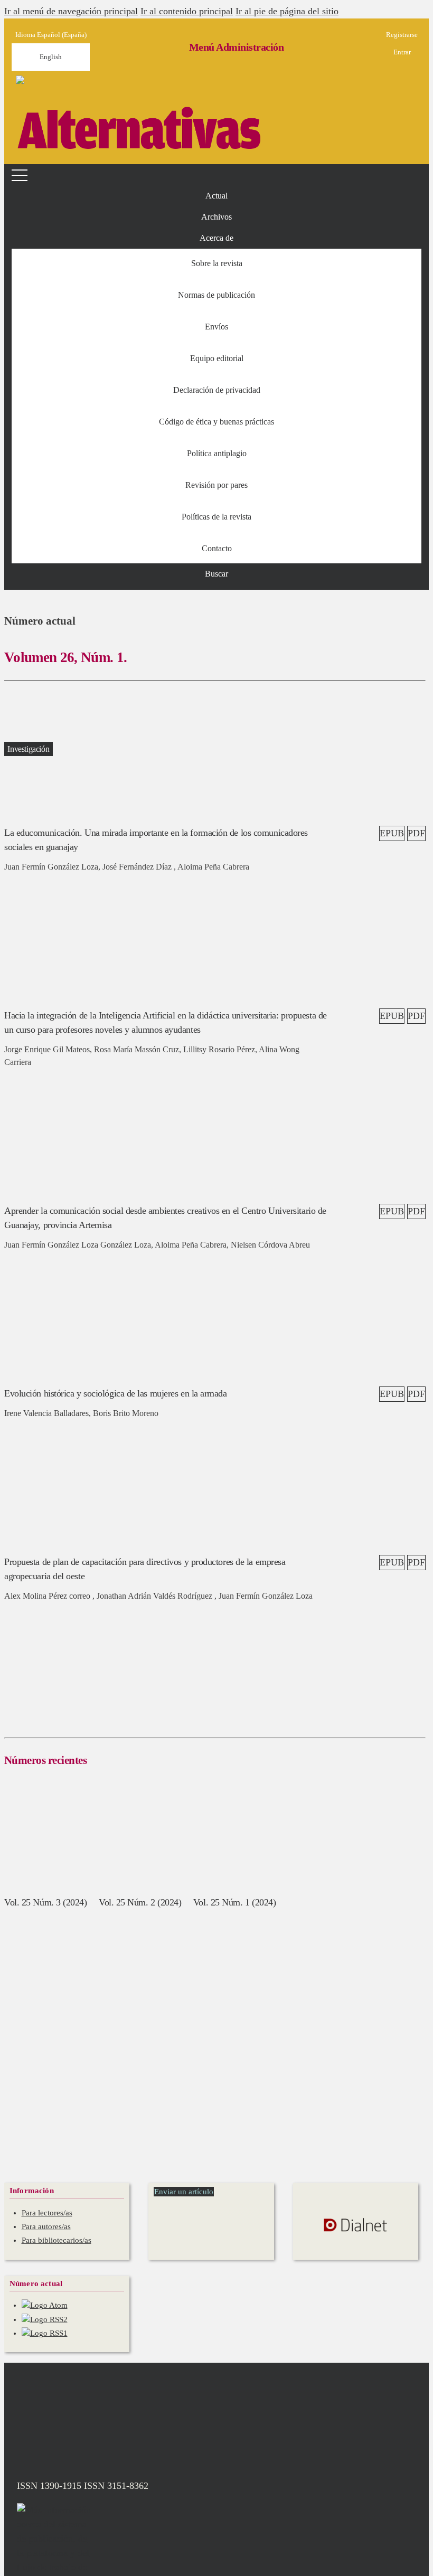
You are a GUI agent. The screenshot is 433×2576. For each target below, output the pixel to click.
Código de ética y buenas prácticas (216, 422)
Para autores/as (46, 2226)
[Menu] (21, 175)
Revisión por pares (216, 485)
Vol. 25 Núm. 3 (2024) (46, 1902)
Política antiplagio (217, 453)
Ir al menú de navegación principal (71, 11)
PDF (416, 833)
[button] (216, 238)
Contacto (217, 548)
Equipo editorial (217, 358)
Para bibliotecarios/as (57, 2240)
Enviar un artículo (184, 2192)
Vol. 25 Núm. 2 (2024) (140, 1902)
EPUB (392, 833)
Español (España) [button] (51, 35)
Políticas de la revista (216, 517)
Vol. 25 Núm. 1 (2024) (235, 1902)
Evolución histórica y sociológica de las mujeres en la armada (116, 1393)
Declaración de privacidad (217, 390)
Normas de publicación (216, 295)
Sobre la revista (217, 263)
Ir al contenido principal (187, 11)
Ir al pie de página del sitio (287, 11)
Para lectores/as (47, 2213)
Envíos (216, 327)
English (51, 57)
